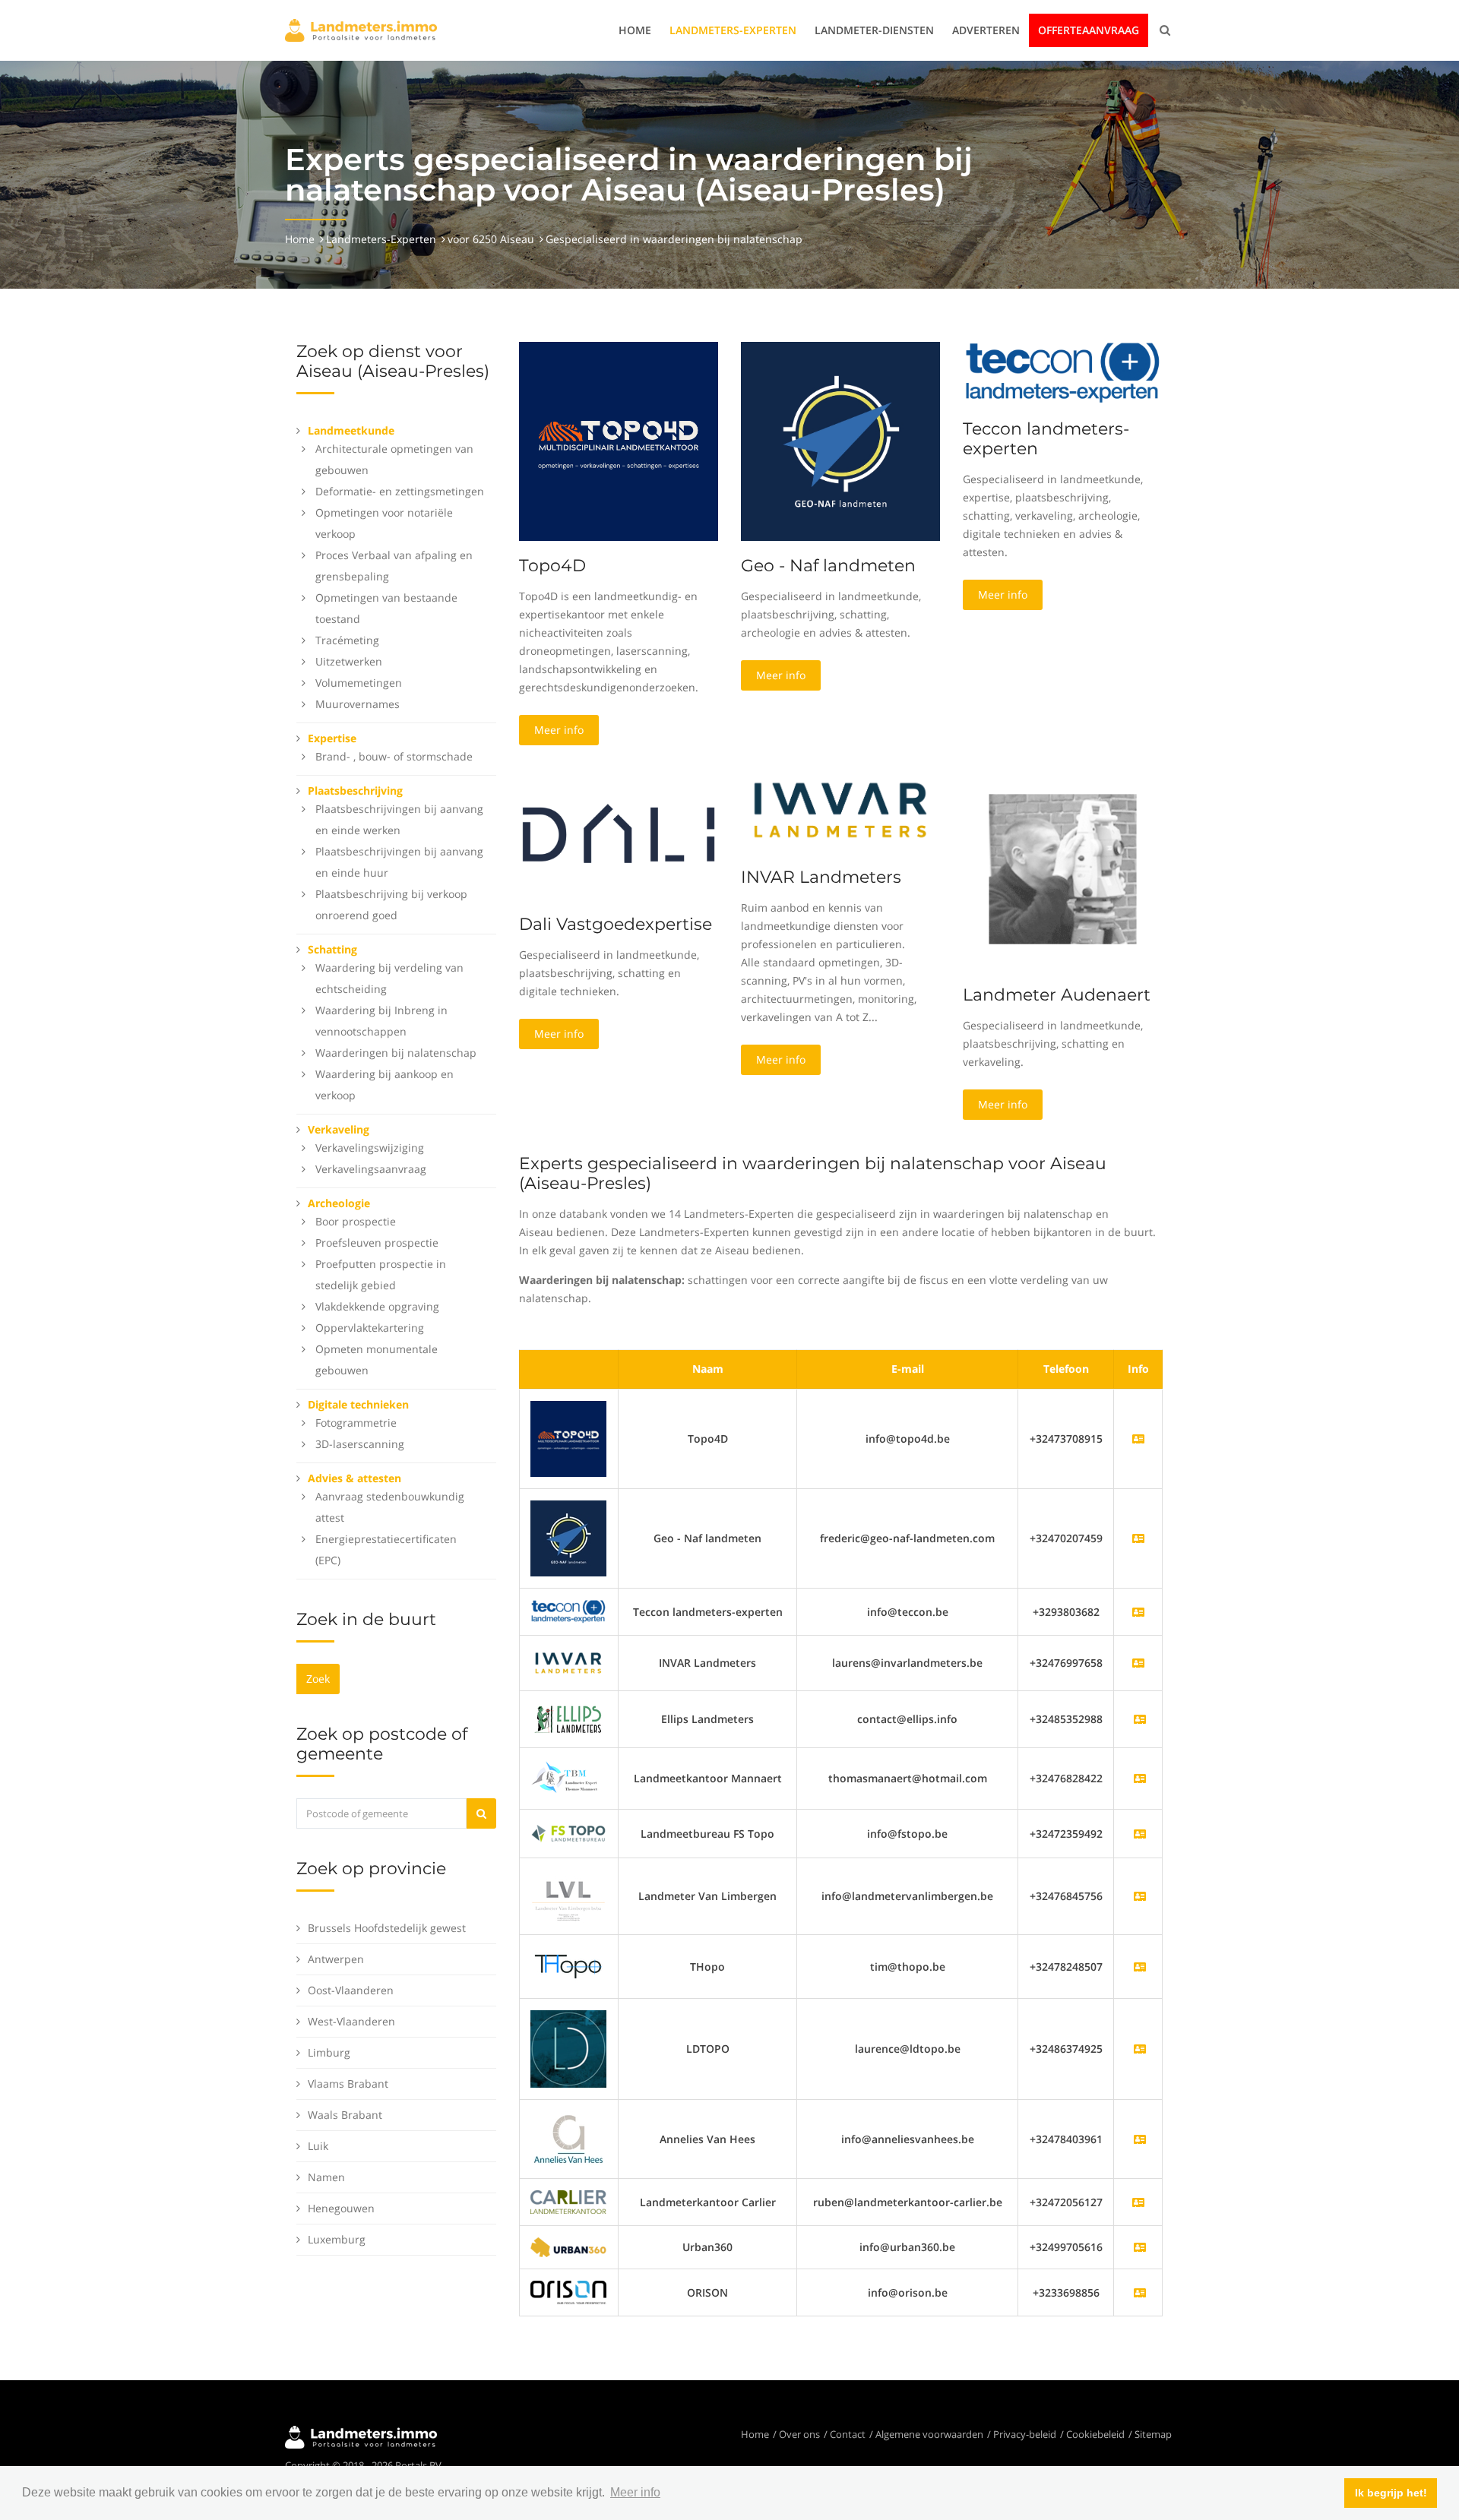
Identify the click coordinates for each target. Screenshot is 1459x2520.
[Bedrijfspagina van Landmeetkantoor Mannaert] (1140, 1778)
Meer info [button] (635, 2492)
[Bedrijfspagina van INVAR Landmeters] (568, 1662)
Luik (318, 2146)
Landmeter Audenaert (1057, 995)
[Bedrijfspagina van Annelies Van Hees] (1140, 2139)
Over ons (799, 2434)
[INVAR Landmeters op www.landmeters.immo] (840, 809)
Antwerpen (336, 1959)
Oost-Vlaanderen (351, 1990)
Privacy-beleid (1025, 2434)
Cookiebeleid (1095, 2434)
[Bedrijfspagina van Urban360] (1140, 2247)
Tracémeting (347, 640)
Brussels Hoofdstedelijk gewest (387, 1928)
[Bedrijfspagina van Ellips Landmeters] (1140, 1719)
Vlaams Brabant (348, 2084)
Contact (848, 2434)
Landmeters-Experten (733, 30)
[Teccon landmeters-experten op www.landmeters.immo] (1062, 372)
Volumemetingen (359, 683)
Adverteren (986, 30)
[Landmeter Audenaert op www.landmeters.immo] (1062, 868)
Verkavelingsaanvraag (371, 1169)
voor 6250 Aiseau (491, 239)
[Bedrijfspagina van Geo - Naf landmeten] (568, 1537)
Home (635, 30)
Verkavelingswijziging (370, 1148)
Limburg (329, 2052)
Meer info (559, 730)
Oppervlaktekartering (370, 1328)
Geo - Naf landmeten (828, 566)
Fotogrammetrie (356, 1423)
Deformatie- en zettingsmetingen (400, 491)
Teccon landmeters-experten (1046, 439)
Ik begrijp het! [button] (1391, 2493)
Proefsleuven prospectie (377, 1243)
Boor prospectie (356, 1221)
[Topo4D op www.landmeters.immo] (619, 440)
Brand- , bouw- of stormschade (394, 756)
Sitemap (1153, 2434)
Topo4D (552, 566)
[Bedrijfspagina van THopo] (1140, 1967)
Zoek (318, 1679)
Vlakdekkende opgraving (377, 1306)
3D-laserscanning (360, 1444)
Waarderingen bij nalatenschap (396, 1053)
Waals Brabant (345, 2115)
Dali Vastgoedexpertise (616, 924)
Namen (326, 2177)
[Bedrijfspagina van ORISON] (1140, 2292)
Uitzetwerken (349, 661)
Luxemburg (337, 2239)
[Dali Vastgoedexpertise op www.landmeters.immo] (619, 832)
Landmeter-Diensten (874, 30)
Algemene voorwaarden (929, 2434)
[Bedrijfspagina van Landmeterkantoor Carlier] (568, 2201)
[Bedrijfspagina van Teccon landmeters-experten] (568, 1610)
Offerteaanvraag (1089, 30)
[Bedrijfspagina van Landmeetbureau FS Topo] (1140, 1834)
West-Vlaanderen (351, 2021)
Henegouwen (341, 2208)
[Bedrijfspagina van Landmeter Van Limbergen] (1140, 1896)
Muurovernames (358, 704)
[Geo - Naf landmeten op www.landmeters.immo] (840, 440)
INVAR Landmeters (821, 877)
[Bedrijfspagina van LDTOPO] (1140, 2049)
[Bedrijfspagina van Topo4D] (568, 1438)
